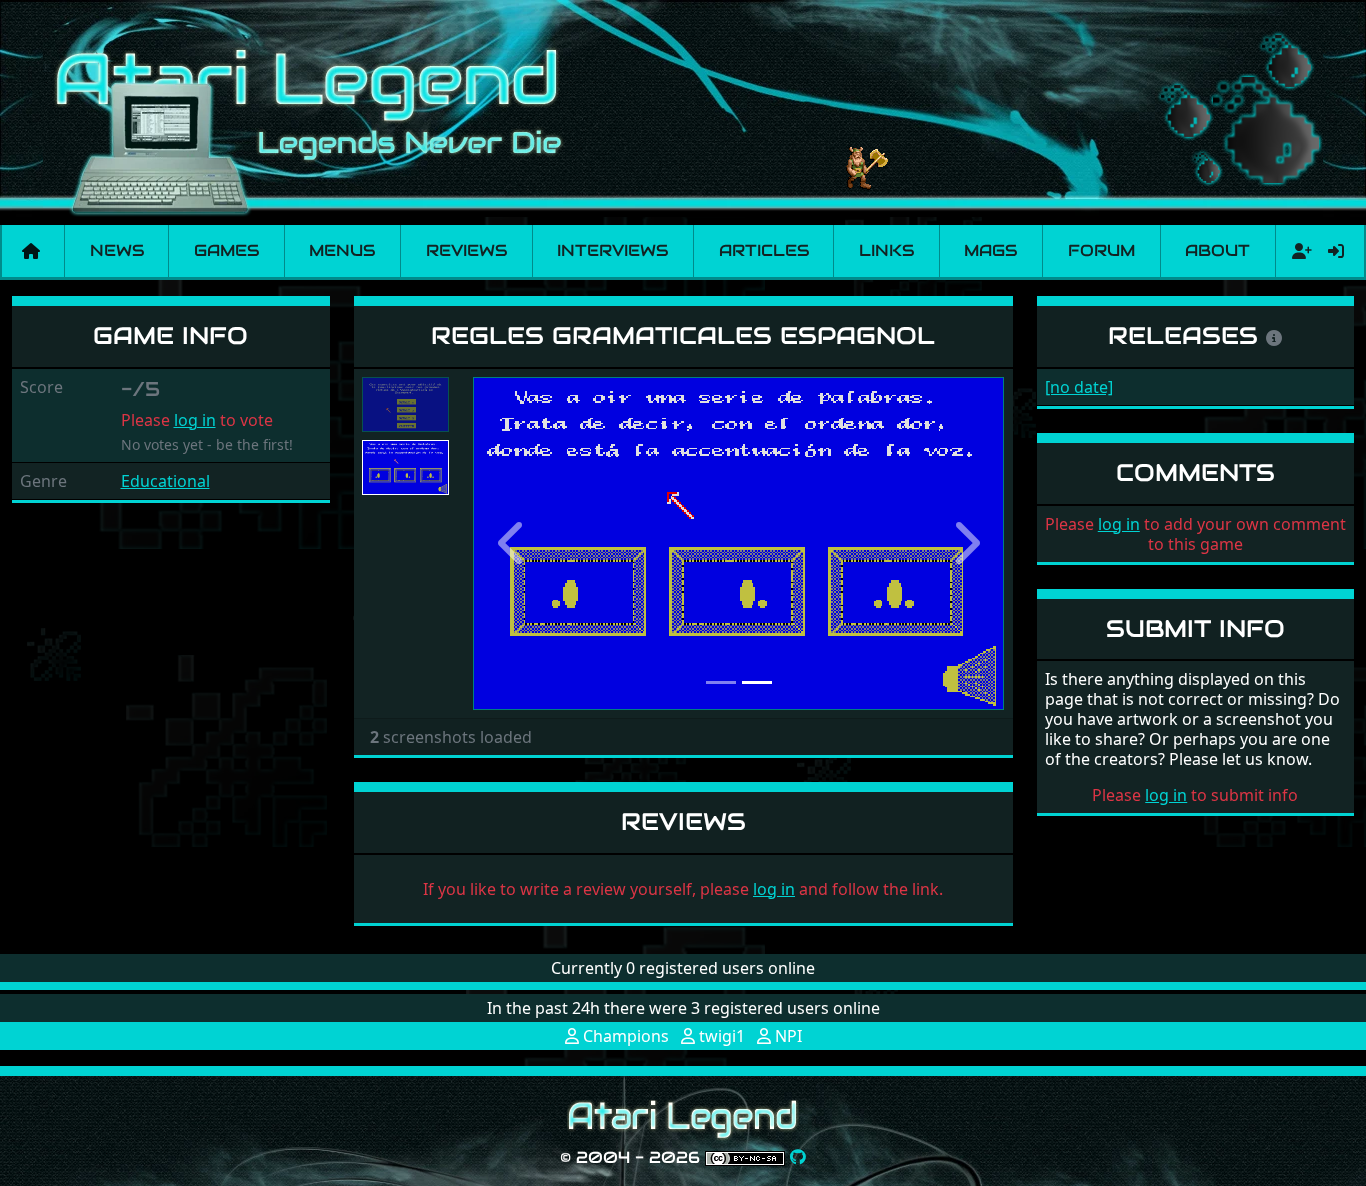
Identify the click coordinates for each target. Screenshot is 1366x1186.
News (117, 250)
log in (195, 420)
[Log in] (1336, 251)
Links (886, 250)
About (1217, 250)
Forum (1101, 250)
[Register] (1298, 251)
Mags (990, 250)
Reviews (466, 250)
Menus (342, 250)
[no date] (1079, 387)
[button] (513, 543)
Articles (764, 250)
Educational (165, 481)
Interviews (612, 250)
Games (226, 250)
